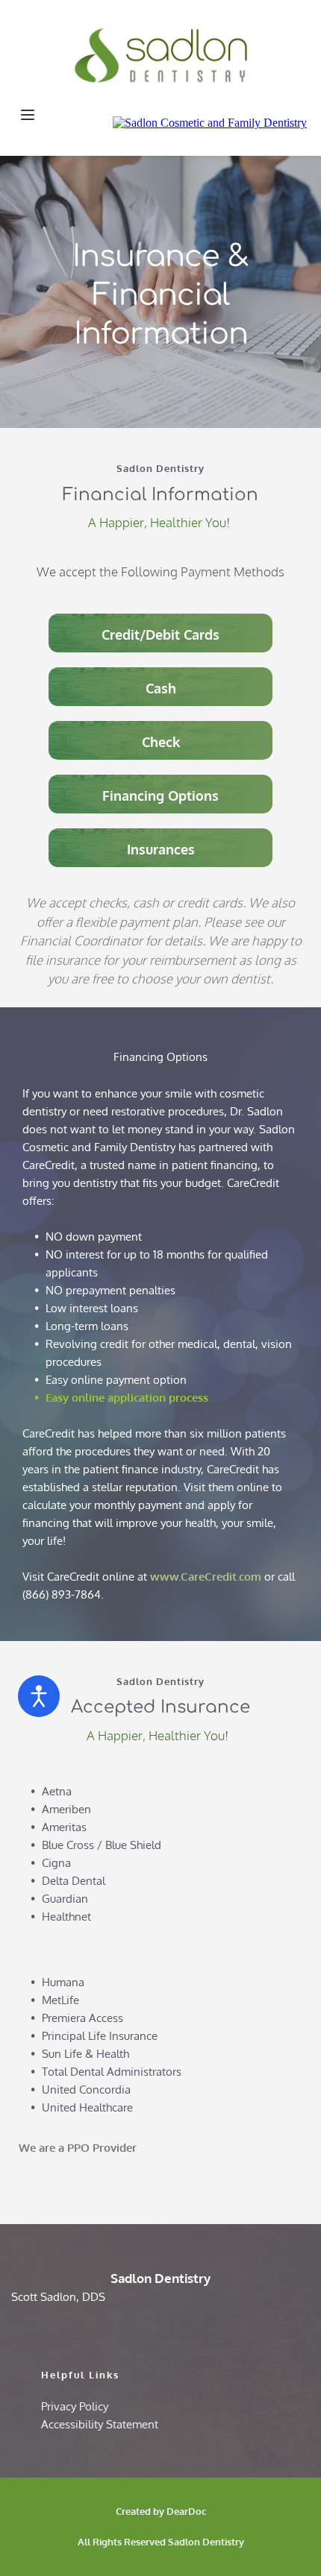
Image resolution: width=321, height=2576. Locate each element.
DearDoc (186, 2511)
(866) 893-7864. (65, 1594)
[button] (28, 115)
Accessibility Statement (100, 2424)
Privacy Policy (75, 2406)
